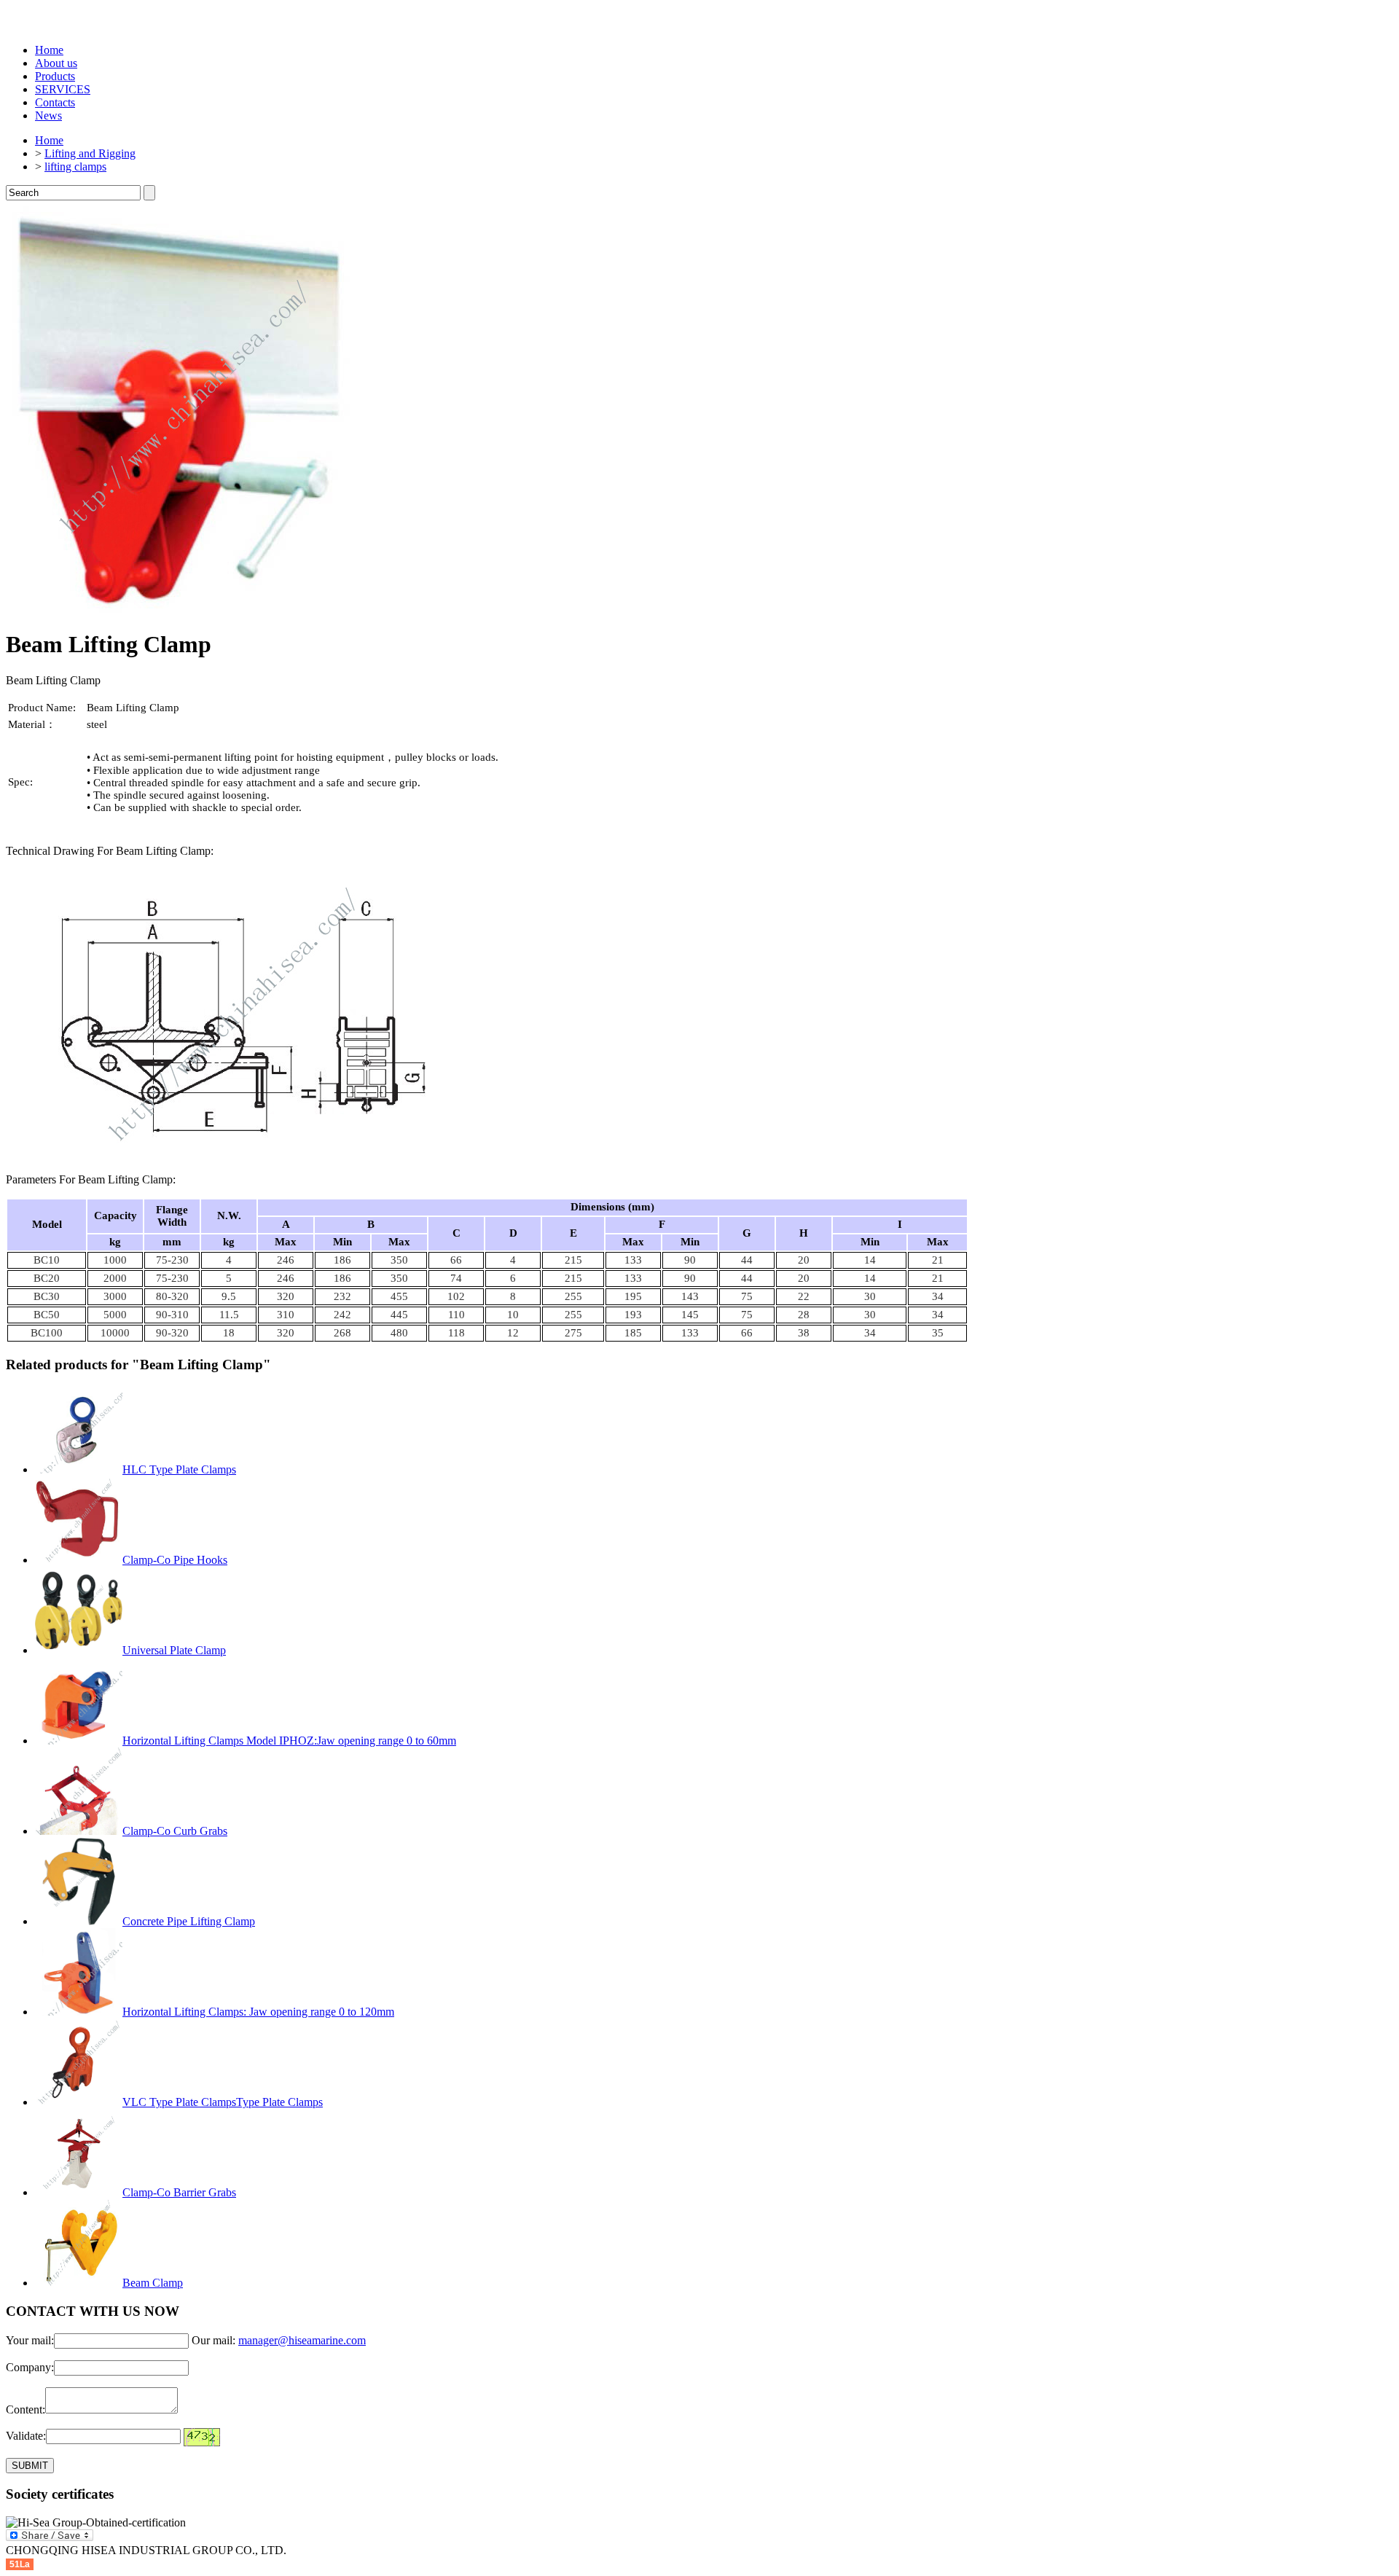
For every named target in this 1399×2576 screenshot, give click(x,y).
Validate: (26, 2436)
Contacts (55, 102)
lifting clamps (75, 167)
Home (49, 50)
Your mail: (30, 2340)
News (48, 116)
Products (55, 76)
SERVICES (63, 89)
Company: (30, 2367)
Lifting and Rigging (90, 153)
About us (56, 63)
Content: (26, 2409)
